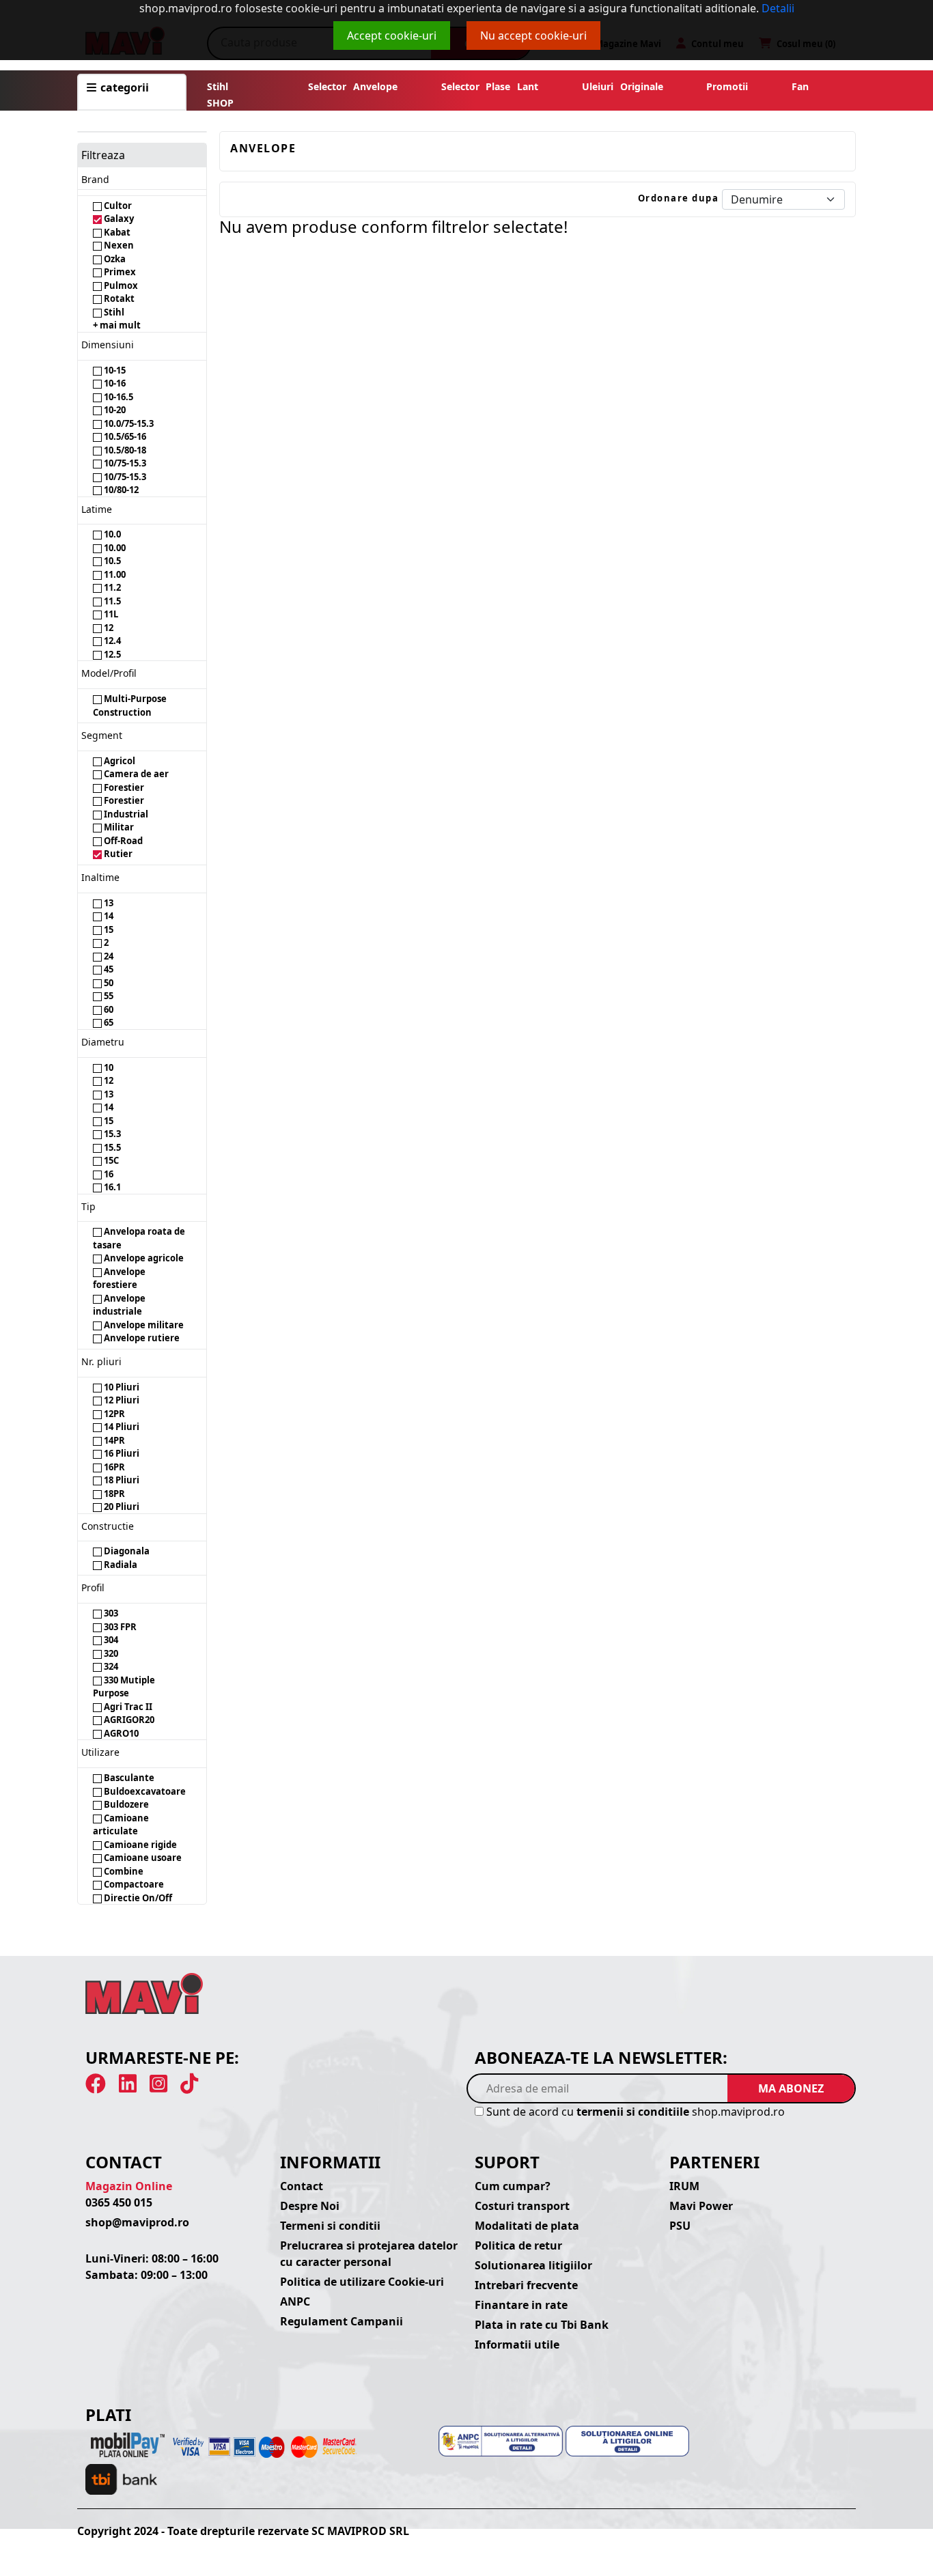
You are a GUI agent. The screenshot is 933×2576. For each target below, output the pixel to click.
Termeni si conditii (330, 2226)
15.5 (111, 1147)
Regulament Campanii (342, 2321)
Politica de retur (518, 2245)
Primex (119, 272)
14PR (113, 1440)
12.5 (111, 654)
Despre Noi (310, 2206)
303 (110, 1613)
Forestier (123, 787)
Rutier (117, 854)
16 (108, 1174)
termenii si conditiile (633, 2112)
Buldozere (125, 1804)
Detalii (778, 8)
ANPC (295, 2301)
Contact (302, 2186)
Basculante (128, 1778)
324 (110, 1666)
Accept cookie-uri (392, 36)
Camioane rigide (139, 1845)
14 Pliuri (121, 1427)
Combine (123, 1871)
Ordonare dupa (679, 198)
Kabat (116, 232)
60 (108, 1009)
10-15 (114, 370)
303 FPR (119, 1627)
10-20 (114, 410)
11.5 (111, 601)
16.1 (111, 1187)
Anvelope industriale (119, 1305)
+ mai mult (117, 325)
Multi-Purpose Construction (130, 705)
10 (108, 1067)
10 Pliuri (121, 1387)
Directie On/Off (137, 1898)
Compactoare (133, 1884)
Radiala (120, 1565)
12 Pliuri (121, 1400)
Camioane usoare (142, 1858)
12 (108, 628)
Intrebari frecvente (526, 2285)
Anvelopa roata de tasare (139, 1238)
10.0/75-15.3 (128, 423)
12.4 (111, 641)
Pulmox (120, 285)
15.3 (111, 1134)
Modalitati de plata (527, 2226)
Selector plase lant (490, 86)
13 (108, 903)
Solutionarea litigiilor (533, 2265)
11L (110, 614)
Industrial (125, 814)
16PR (113, 1467)
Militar (118, 827)
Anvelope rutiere (141, 1338)
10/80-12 (120, 490)
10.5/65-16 (124, 436)
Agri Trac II (127, 1707)
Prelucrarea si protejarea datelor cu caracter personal (369, 2254)
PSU (680, 2226)
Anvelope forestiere (119, 1278)
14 (108, 916)
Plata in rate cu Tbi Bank (542, 2325)
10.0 (111, 534)
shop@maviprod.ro (137, 2222)
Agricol (119, 761)
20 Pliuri (121, 1507)
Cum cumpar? (513, 2186)
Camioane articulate (121, 1825)
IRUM (684, 2186)
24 (108, 956)
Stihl (218, 86)
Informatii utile (517, 2344)
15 (108, 929)
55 (108, 996)
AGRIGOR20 (128, 1720)
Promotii (724, 86)
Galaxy (118, 219)
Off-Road (122, 841)
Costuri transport (522, 2206)
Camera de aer (135, 774)
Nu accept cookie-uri (533, 36)
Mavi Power (701, 2206)
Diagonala (126, 1551)
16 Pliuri (121, 1453)
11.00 (114, 574)
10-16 (114, 383)
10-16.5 (117, 397)
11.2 (111, 587)
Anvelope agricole (143, 1258)
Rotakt (118, 298)
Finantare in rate (521, 2305)
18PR (113, 1494)
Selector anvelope (353, 86)
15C (110, 1160)
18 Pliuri (121, 1480)
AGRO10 (120, 1733)
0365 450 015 (119, 2202)
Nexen (118, 245)
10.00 (114, 548)
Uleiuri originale (623, 86)
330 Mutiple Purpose (124, 1687)
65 (108, 1022)
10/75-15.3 (124, 463)
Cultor (117, 206)
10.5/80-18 (124, 450)
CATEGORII (123, 87)
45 (108, 969)
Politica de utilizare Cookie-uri (362, 2282)
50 (108, 983)
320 (110, 1653)
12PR (113, 1414)
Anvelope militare (143, 1325)
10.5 (111, 561)
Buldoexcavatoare (144, 1791)
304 (110, 1640)
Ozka (114, 259)
